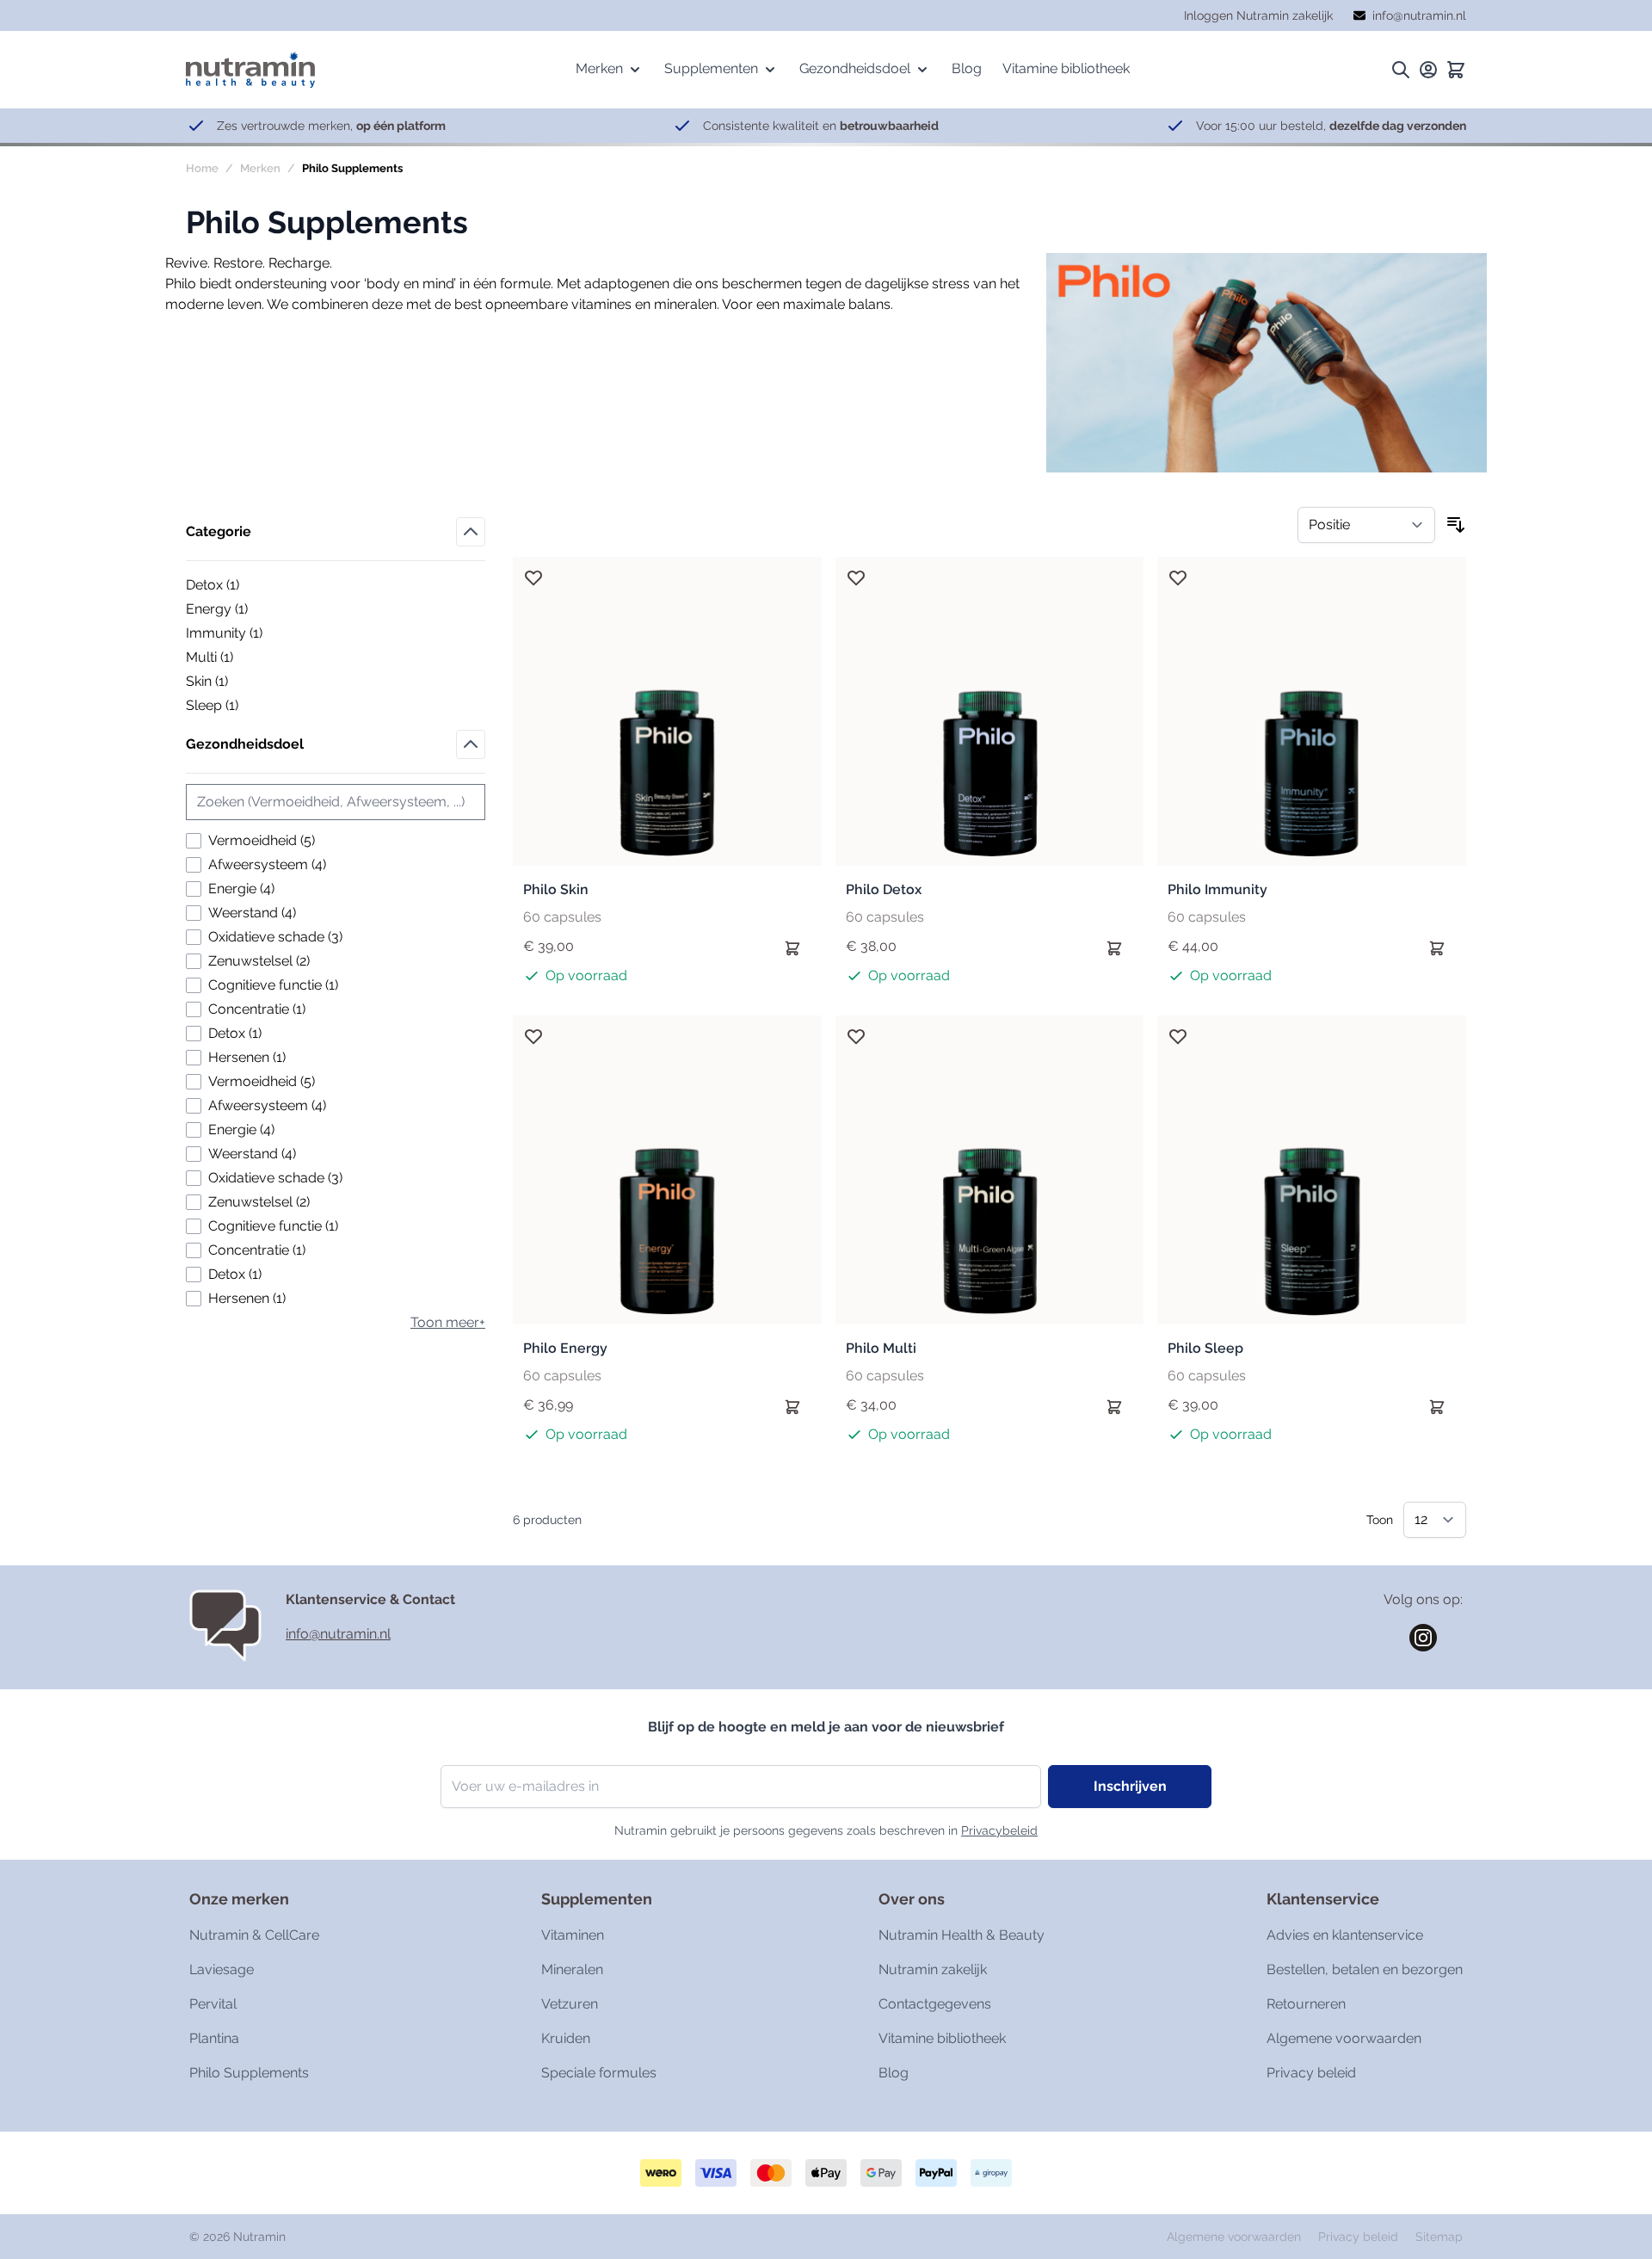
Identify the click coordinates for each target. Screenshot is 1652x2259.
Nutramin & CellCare (254, 1935)
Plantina (214, 2038)
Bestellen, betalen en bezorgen (1365, 1969)
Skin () (245, 682)
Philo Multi (881, 1348)
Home (202, 168)
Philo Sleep (1205, 1348)
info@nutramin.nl (338, 1634)
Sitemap (1439, 2237)
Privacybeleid (999, 1830)
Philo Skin (556, 889)
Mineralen (572, 1969)
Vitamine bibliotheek (942, 2038)
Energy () (245, 610)
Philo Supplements (249, 2073)
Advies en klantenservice (1345, 1935)
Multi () (245, 658)
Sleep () (245, 707)
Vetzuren (570, 2004)
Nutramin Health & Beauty (962, 1935)
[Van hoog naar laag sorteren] (1456, 525)
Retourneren (1306, 2004)
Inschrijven (1130, 1786)
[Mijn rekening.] (1428, 70)
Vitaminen (573, 1935)
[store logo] (250, 69)
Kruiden (566, 2038)
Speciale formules (599, 2073)
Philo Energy (565, 1348)
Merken (260, 168)
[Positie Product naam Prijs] (1366, 525)
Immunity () (245, 634)
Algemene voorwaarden (1344, 2038)
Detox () (245, 586)
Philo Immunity (1217, 889)
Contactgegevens (935, 2004)
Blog (894, 2073)
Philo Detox (884, 889)
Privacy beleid (1311, 2073)
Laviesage (222, 1969)
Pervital (213, 2004)
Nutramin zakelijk (933, 1969)
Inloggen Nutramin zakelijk (1258, 15)
